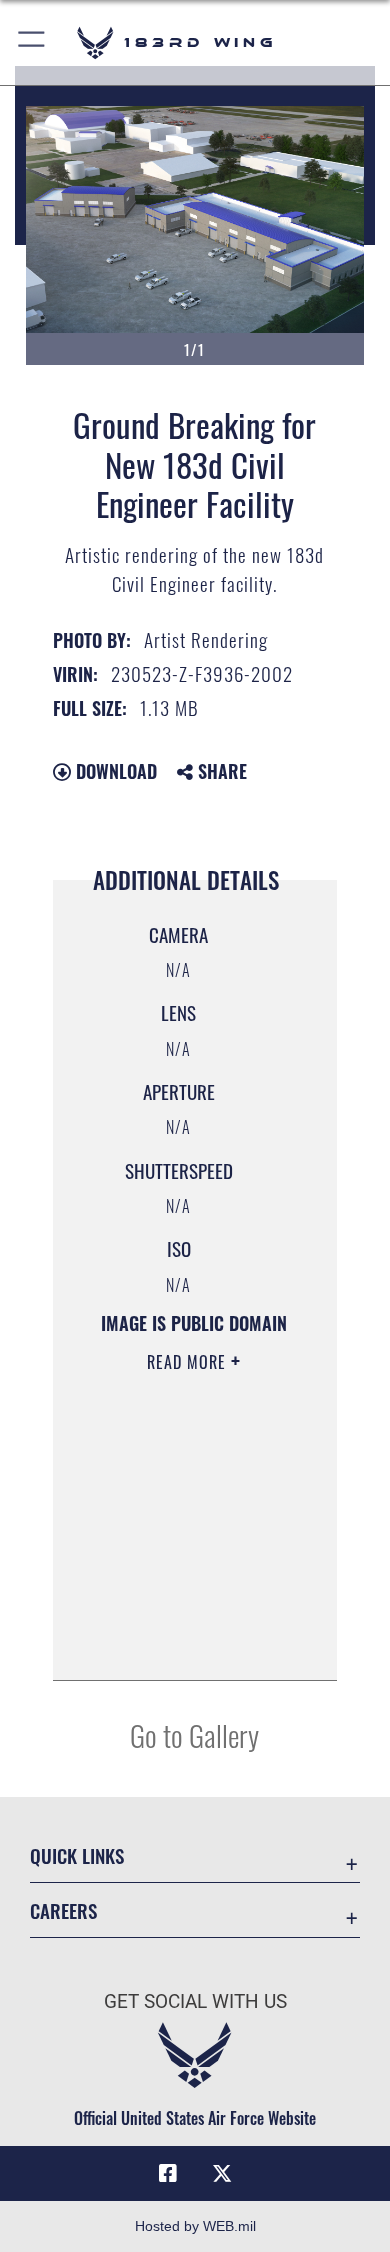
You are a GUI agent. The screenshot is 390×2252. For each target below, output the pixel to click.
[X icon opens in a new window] (222, 2174)
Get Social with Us (195, 2001)
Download (114, 771)
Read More (189, 1362)
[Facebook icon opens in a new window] (168, 2174)
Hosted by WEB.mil (195, 2226)
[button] (32, 42)
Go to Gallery (194, 1734)
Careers (63, 1910)
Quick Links (77, 1855)
